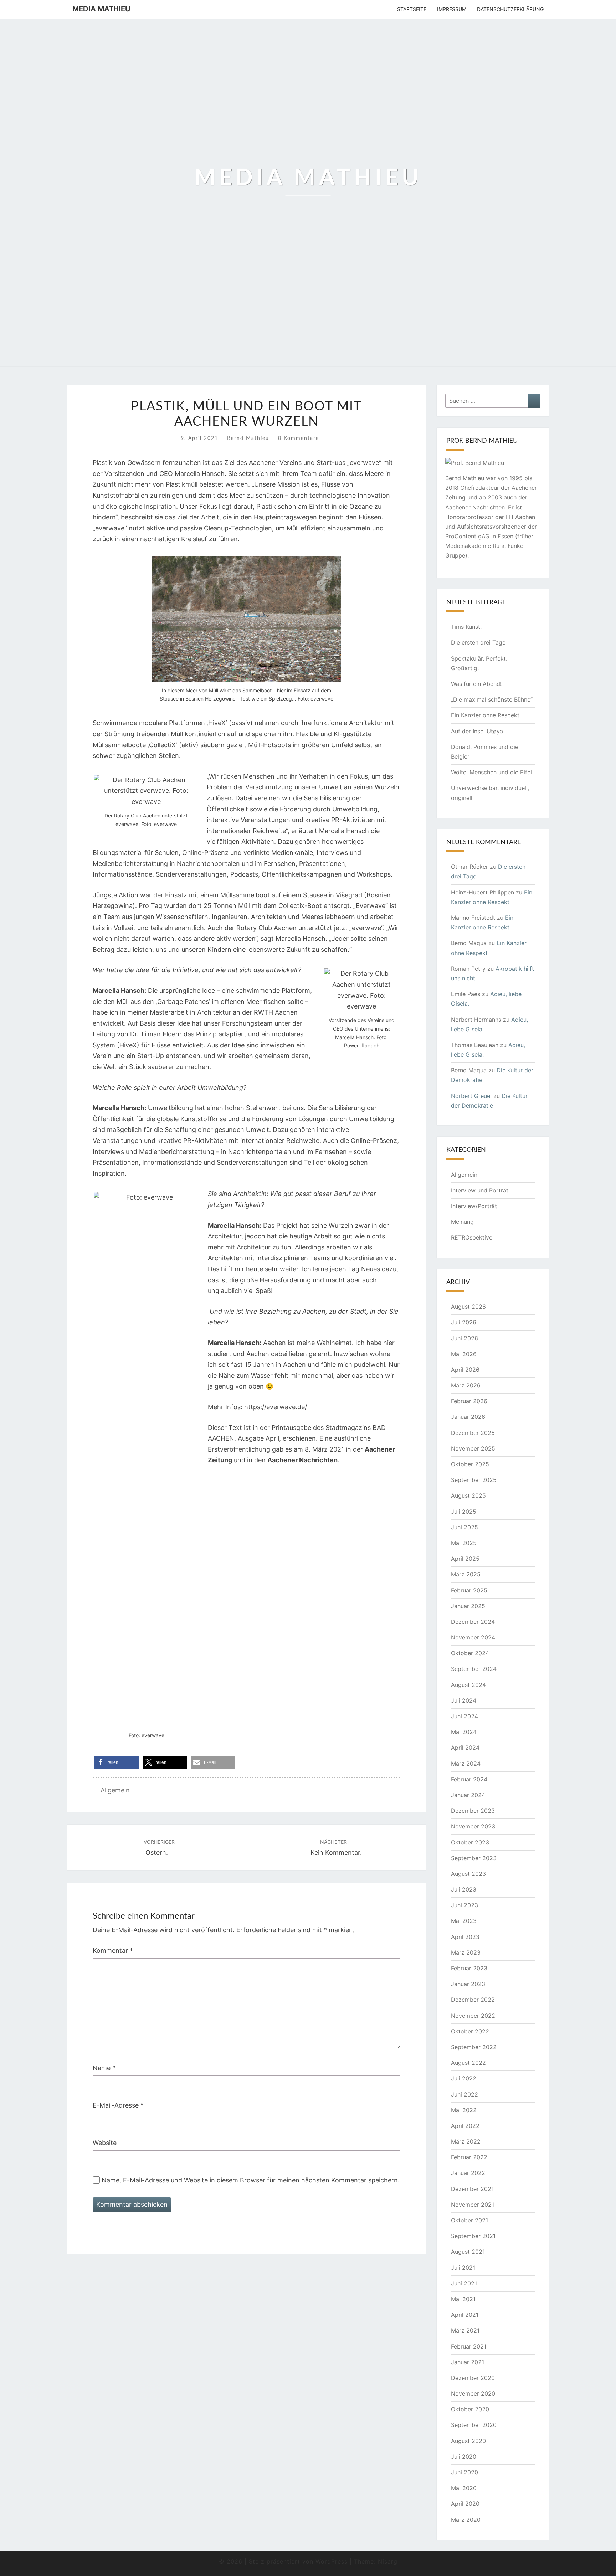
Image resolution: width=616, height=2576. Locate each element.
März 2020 (466, 2520)
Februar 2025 (469, 1590)
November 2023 (473, 1826)
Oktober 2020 (470, 2409)
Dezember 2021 (472, 2189)
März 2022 (466, 2141)
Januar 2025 (468, 1606)
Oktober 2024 (470, 1653)
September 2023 (474, 1858)
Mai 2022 (464, 2110)
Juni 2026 (464, 1338)
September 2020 (474, 2425)
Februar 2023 (469, 1968)
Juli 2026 (464, 1322)
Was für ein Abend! (476, 684)
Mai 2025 (464, 1543)
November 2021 (473, 2205)
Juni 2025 (464, 1527)
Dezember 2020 (473, 2378)
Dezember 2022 (473, 2000)
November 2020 (473, 2393)
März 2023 (466, 1952)
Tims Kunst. (466, 627)
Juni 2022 (464, 2094)
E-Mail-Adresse (118, 2105)
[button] (117, 1762)
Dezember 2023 (473, 1811)
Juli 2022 (464, 2078)
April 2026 (465, 1370)
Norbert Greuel (471, 1096)
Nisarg (388, 2561)
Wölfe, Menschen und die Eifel (491, 772)
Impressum (452, 9)
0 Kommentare (299, 438)
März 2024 (466, 1764)
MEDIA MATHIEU (101, 9)
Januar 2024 (468, 1795)
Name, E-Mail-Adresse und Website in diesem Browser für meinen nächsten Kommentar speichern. (251, 2180)
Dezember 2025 (473, 1433)
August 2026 (468, 1307)
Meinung (462, 1222)
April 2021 (465, 2315)
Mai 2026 (464, 1354)
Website (105, 2143)
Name (104, 2068)
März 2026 (466, 1385)
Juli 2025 (464, 1512)
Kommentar (113, 1951)
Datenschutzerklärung (510, 9)
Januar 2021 (468, 2362)
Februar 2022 (469, 2157)
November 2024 (473, 1637)
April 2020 (465, 2504)
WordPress (332, 2561)
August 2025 (468, 1495)
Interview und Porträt (480, 1190)
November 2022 (473, 2016)
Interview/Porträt (474, 1206)
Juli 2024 (464, 1700)
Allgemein (115, 1790)
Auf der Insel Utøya (478, 731)
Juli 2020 (464, 2457)
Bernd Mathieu (248, 438)
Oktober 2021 (469, 2220)
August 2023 (468, 1874)
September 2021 (473, 2236)
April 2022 (465, 2126)
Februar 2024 (469, 1779)
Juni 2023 (464, 1905)
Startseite (412, 9)
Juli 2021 (463, 2268)
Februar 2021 (469, 2346)
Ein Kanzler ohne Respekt (485, 715)
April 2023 (465, 1937)
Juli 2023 (464, 1889)
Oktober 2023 (470, 1842)
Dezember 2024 (473, 1622)
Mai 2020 (464, 2488)
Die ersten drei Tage (478, 642)
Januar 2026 (468, 1417)
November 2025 (473, 1448)
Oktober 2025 (470, 1464)
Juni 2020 (464, 2472)
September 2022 (474, 2047)
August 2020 (468, 2441)
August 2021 (468, 2252)
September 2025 (474, 1480)
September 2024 (474, 1669)
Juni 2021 (464, 2283)
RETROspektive (472, 1237)
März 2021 (465, 2330)
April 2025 (465, 1559)
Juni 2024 (464, 1716)
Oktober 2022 (470, 2031)
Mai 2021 (463, 2299)
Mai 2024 (464, 1732)
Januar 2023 (468, 1984)
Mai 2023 (464, 1921)
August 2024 (468, 1685)
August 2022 (468, 2063)
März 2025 (466, 1574)
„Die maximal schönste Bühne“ (492, 699)
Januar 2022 (468, 2173)
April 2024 (465, 1748)
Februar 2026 (469, 1401)
